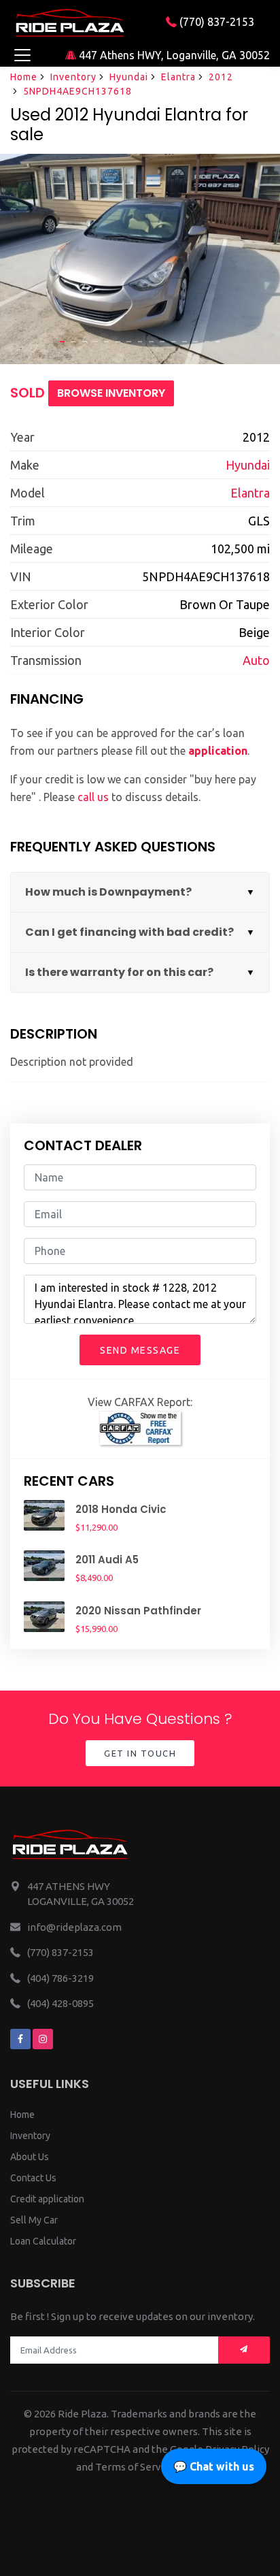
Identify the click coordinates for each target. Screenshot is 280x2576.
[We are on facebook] (20, 2039)
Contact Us (33, 2178)
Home (24, 77)
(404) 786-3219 (60, 1978)
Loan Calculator (43, 2241)
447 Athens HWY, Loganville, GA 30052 (173, 55)
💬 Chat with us (214, 2466)
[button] (62, 342)
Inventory (73, 77)
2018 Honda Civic (121, 1509)
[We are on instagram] (43, 2039)
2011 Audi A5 (107, 1560)
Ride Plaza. (83, 2414)
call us (93, 797)
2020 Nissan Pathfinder (138, 1611)
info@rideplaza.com (74, 1927)
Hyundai (129, 77)
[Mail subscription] (244, 2350)
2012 (221, 77)
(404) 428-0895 (60, 2003)
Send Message (140, 1350)
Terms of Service (135, 2467)
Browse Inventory (111, 393)
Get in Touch (140, 1753)
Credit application (47, 2199)
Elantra (178, 77)
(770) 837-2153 (215, 22)
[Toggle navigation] (22, 55)
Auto (256, 660)
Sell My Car (34, 2220)
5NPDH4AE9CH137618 (77, 91)
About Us (30, 2157)
